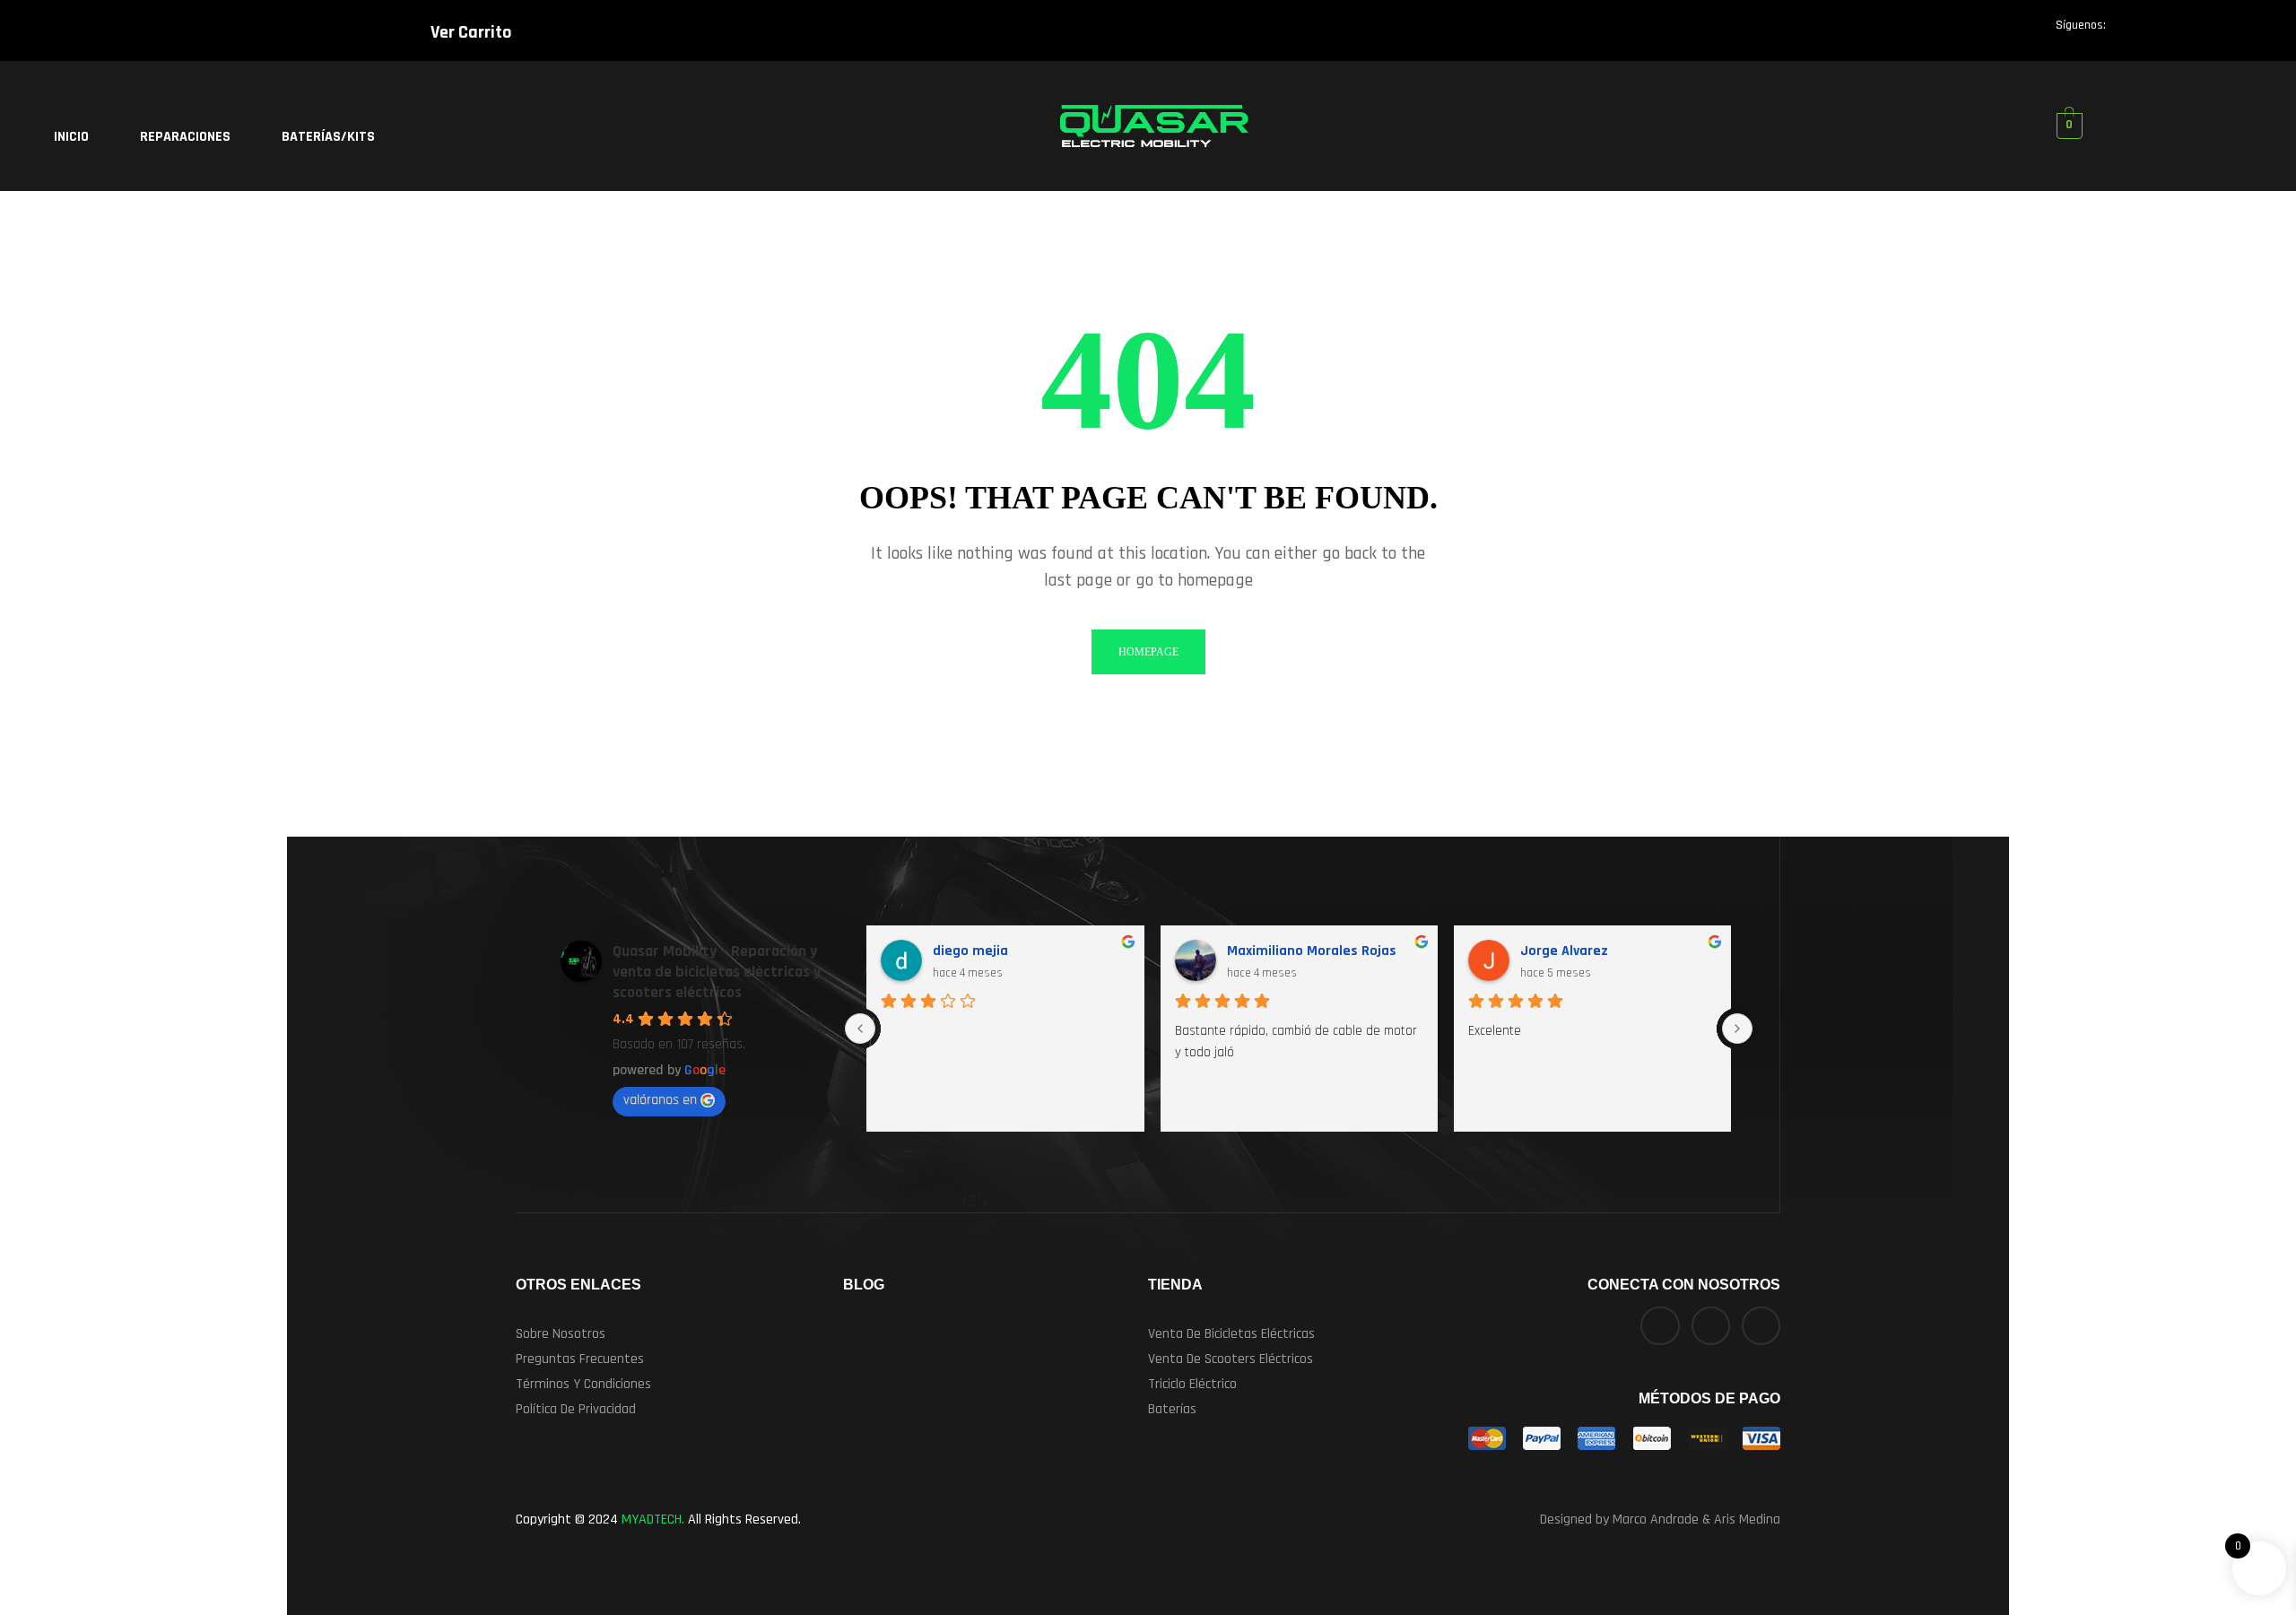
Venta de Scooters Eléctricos (1231, 1359)
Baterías (1172, 1409)
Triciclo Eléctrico (1192, 1384)
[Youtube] (2231, 33)
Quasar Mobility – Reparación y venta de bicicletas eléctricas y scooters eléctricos (717, 972)
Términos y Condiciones (583, 1384)
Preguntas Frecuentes (580, 1359)
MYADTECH (652, 1519)
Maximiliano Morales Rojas (1312, 951)
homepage (1148, 652)
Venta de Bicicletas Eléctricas (1231, 1334)
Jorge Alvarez (1564, 951)
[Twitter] (2161, 33)
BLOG (864, 1285)
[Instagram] (2196, 33)
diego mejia (970, 951)
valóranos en (660, 1100)
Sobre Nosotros (561, 1334)
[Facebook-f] (2126, 33)
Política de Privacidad (576, 1409)
